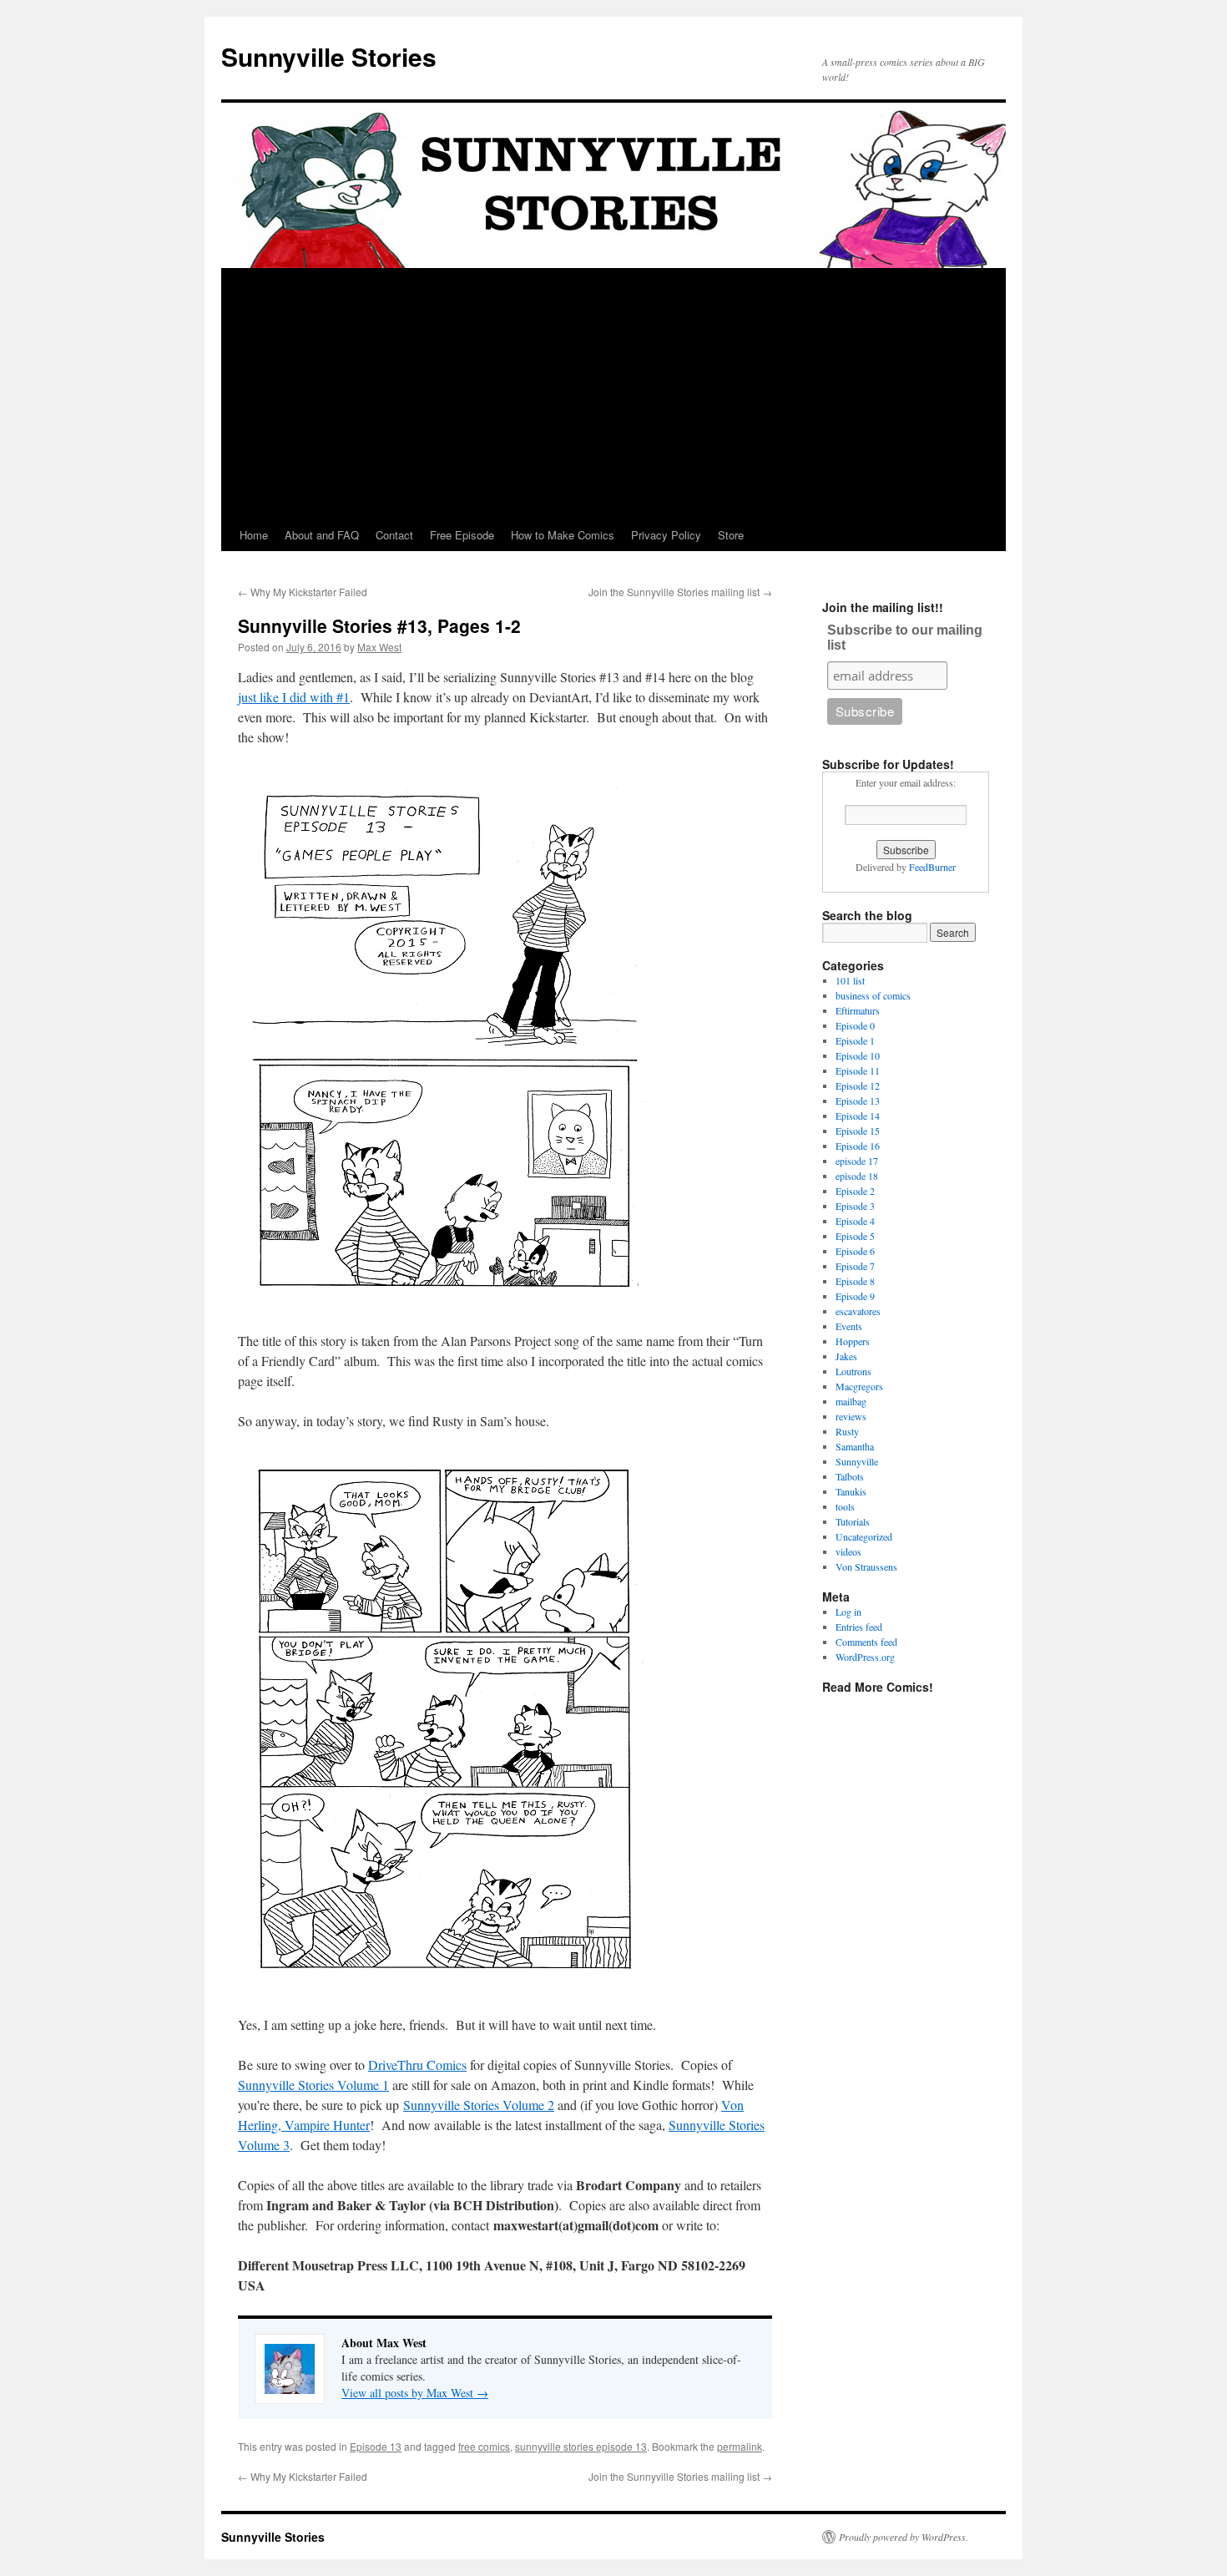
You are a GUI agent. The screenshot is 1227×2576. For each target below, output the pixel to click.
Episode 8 (855, 1281)
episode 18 (857, 1176)
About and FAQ (322, 535)
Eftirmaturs (858, 1010)
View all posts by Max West (415, 2393)
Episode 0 (855, 1025)
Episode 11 (858, 1070)
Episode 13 (376, 2446)
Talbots (850, 1476)
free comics (484, 2446)
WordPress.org (865, 1657)
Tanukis (851, 1491)
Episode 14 (858, 1116)
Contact (394, 535)
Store (731, 535)
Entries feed (859, 1627)
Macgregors (859, 1386)
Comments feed (866, 1642)
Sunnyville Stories (329, 56)
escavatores (858, 1311)
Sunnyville (857, 1461)
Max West (379, 647)
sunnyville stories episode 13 (581, 2446)
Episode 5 (855, 1236)
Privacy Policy (666, 535)
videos (848, 1551)
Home (254, 535)
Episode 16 (858, 1146)
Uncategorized (864, 1536)
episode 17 (857, 1161)
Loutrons (853, 1371)
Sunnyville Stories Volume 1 (313, 2085)
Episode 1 (855, 1040)
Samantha (855, 1446)
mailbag (851, 1401)
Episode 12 (858, 1086)
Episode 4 (855, 1221)
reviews (851, 1416)
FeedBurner (932, 867)
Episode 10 (858, 1055)
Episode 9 (855, 1296)
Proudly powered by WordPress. (904, 2537)
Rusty (847, 1431)
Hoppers (853, 1341)
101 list (850, 980)
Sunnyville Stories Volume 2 (479, 2105)
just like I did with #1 (294, 697)
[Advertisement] (613, 394)
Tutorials (853, 1521)
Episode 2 (855, 1191)
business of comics (873, 995)
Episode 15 (858, 1131)
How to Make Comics (563, 535)
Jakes (846, 1356)
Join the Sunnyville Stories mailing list (680, 592)
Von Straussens (866, 1566)
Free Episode (462, 535)
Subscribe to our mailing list (905, 638)
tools (845, 1506)
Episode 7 (855, 1266)
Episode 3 (855, 1206)
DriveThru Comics (417, 2065)
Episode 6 (855, 1251)
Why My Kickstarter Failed (303, 592)
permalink (740, 2446)
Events (849, 1326)
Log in (848, 1612)
